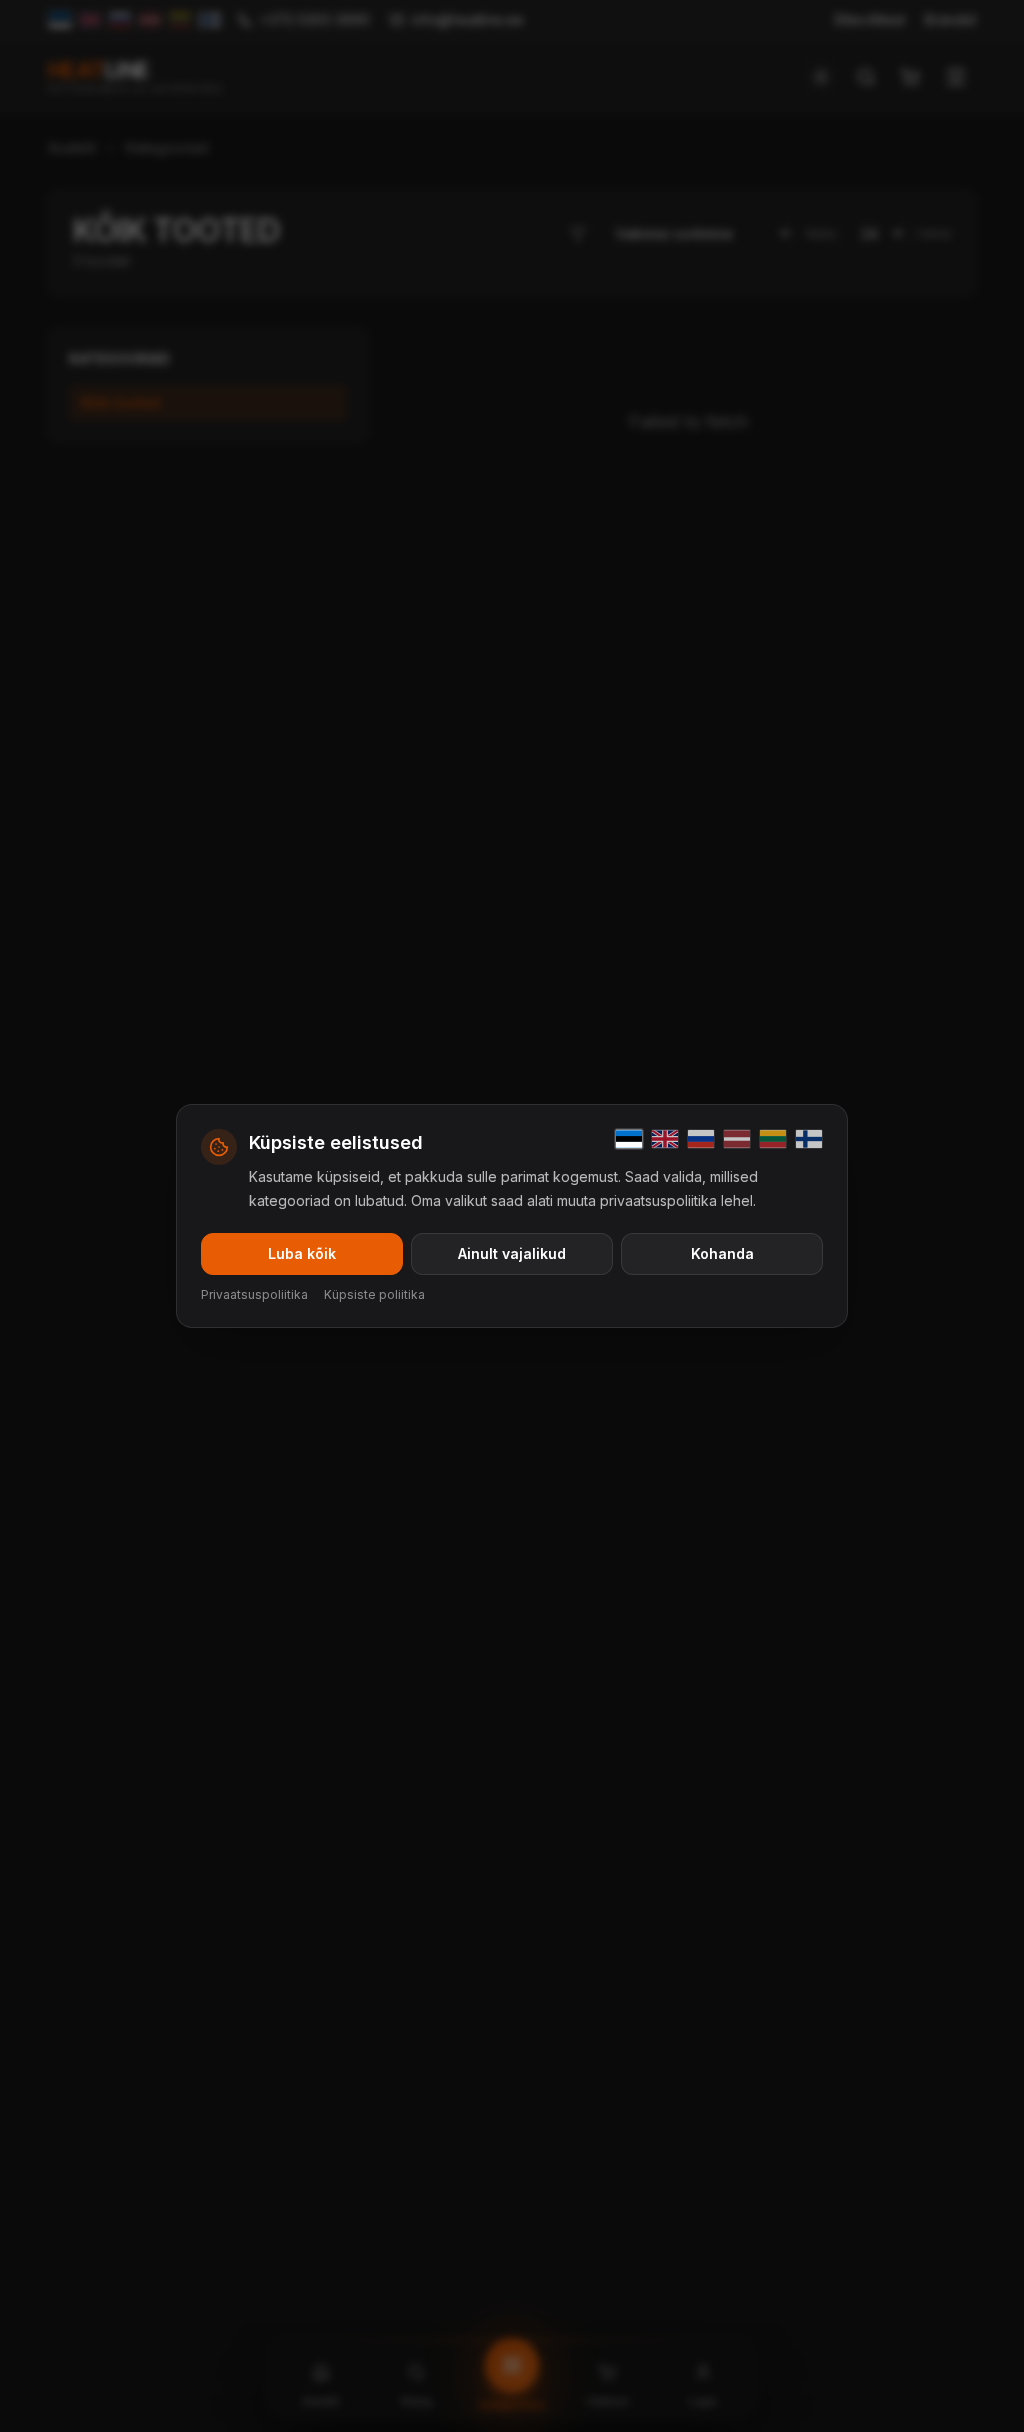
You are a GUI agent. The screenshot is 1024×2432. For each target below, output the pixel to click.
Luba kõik (302, 1253)
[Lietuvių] (773, 1139)
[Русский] (701, 1139)
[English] (665, 1139)
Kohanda (722, 1253)
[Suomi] (809, 1139)
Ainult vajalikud (512, 1253)
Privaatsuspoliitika (254, 1294)
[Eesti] (629, 1139)
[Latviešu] (737, 1139)
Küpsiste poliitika (374, 1294)
